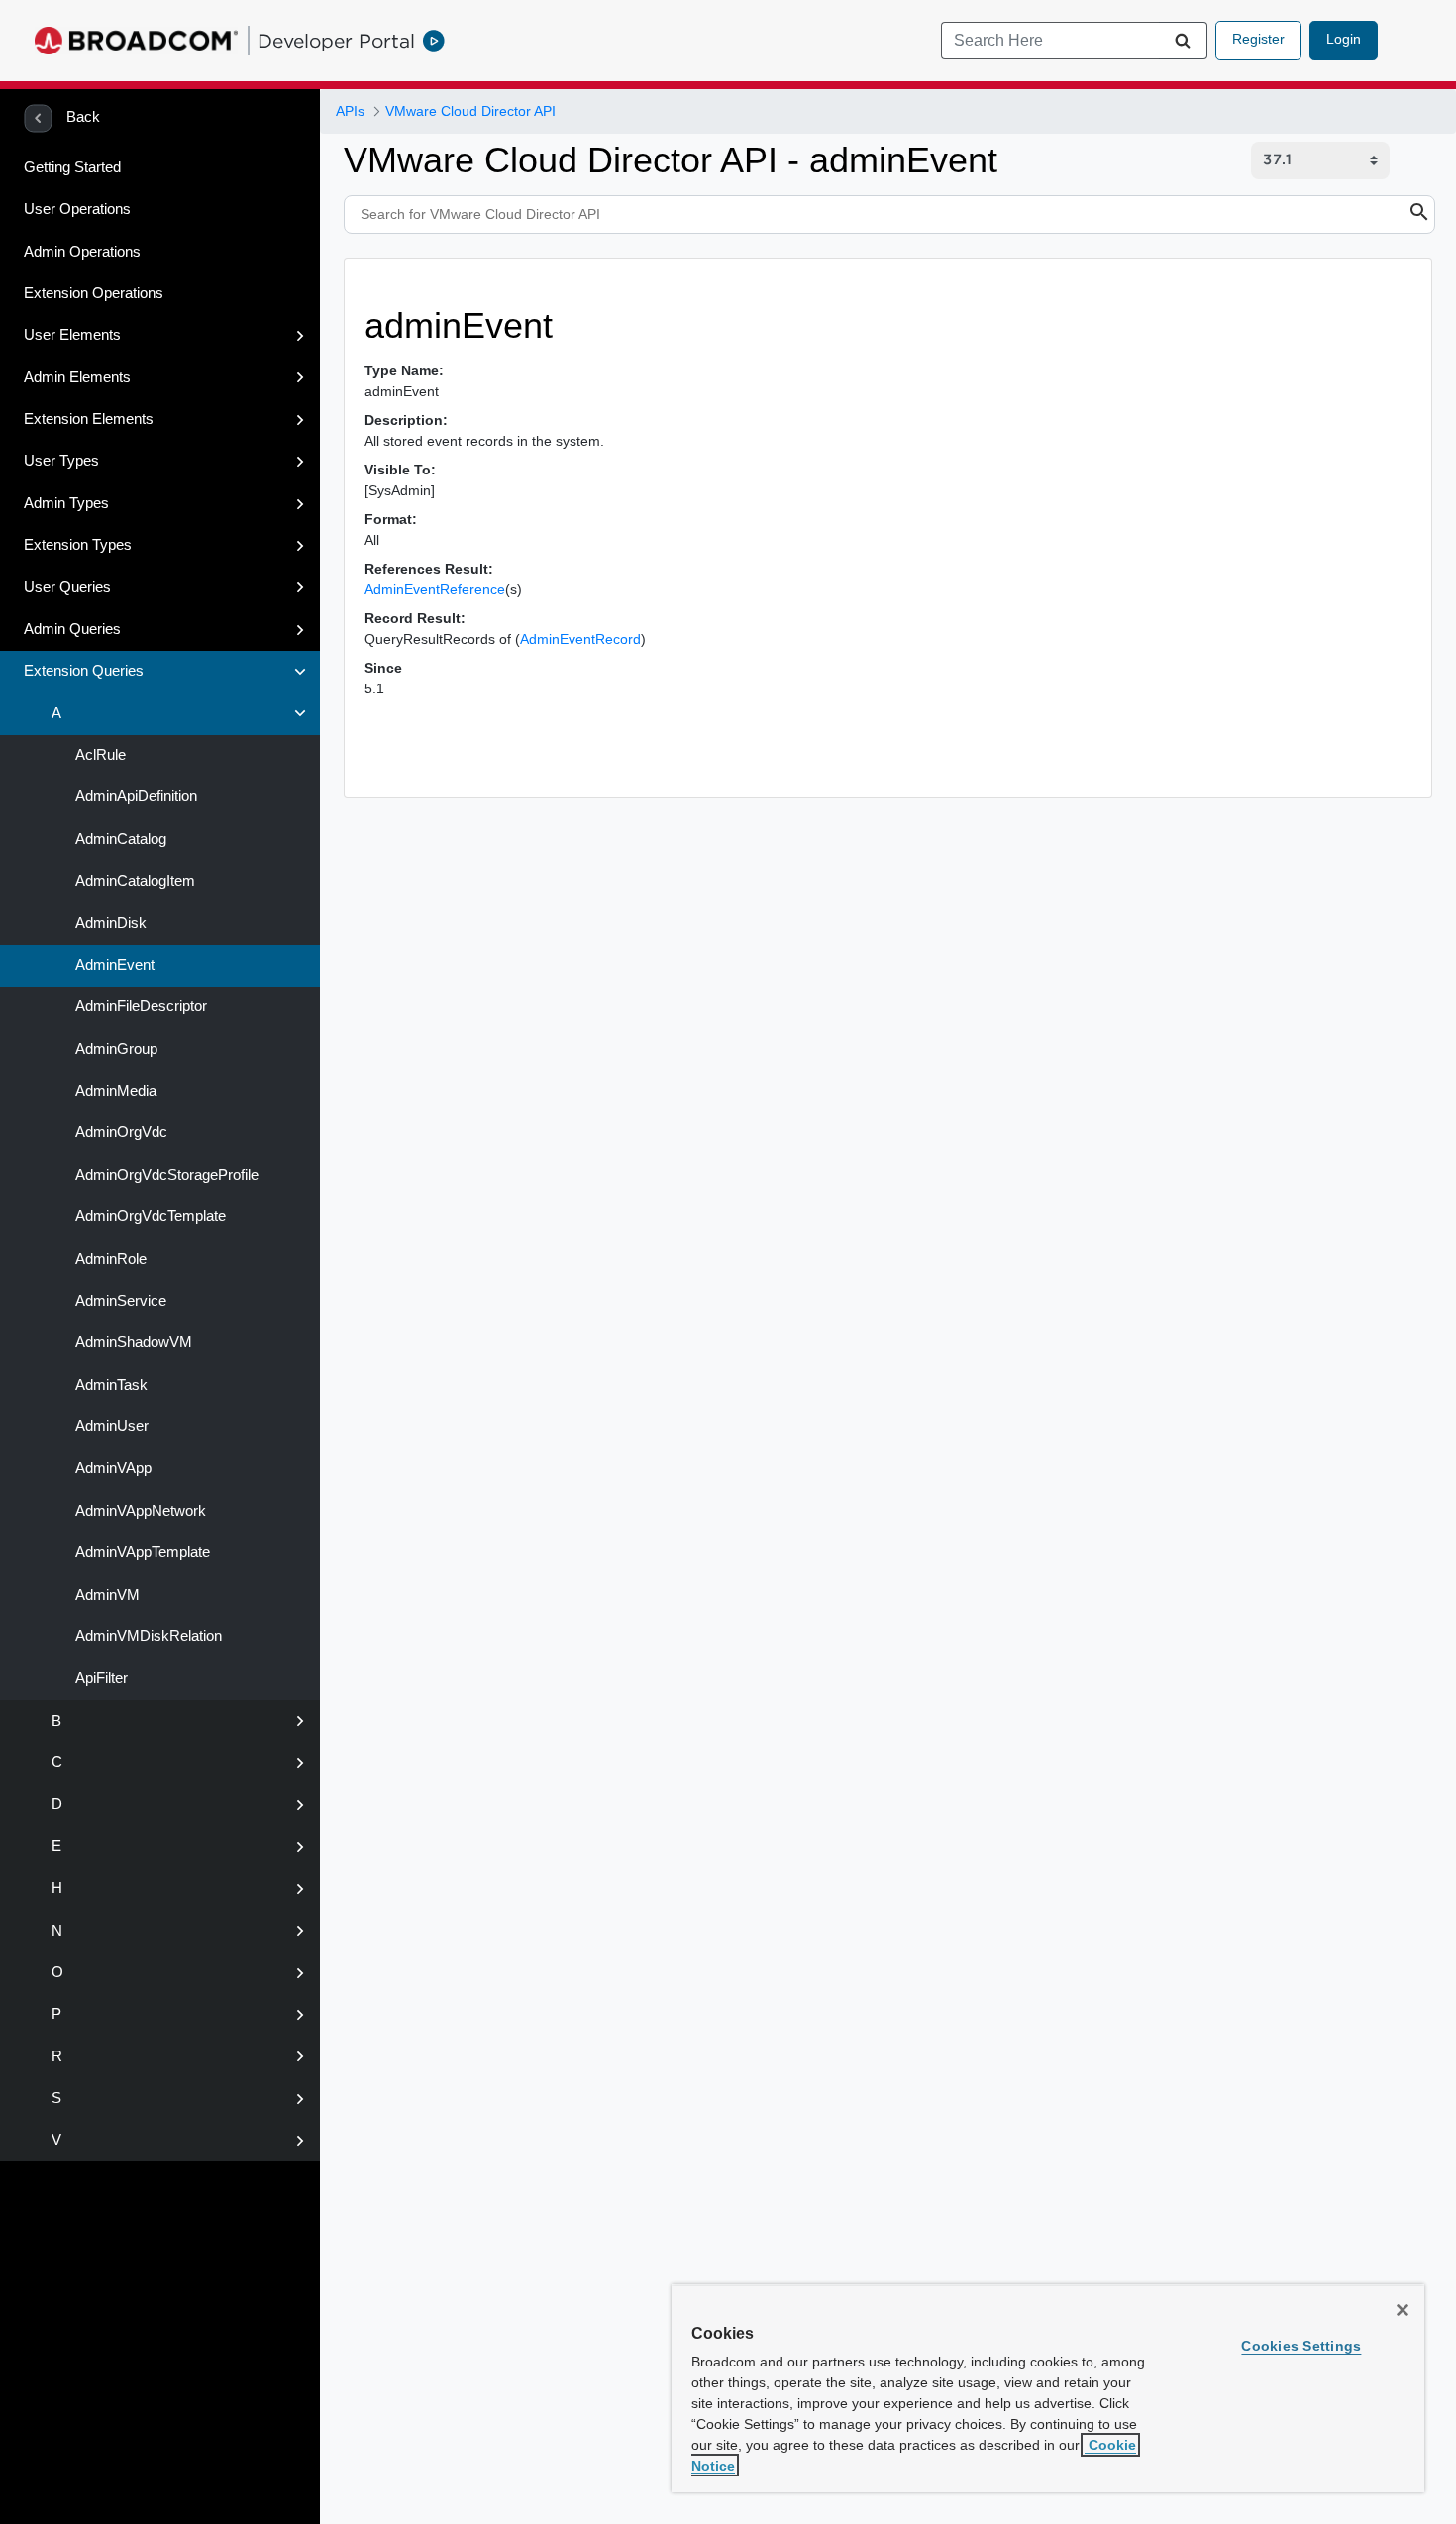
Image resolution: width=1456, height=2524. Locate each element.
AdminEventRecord (580, 639)
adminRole (109, 1259)
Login (1344, 39)
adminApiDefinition (134, 796)
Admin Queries (72, 629)
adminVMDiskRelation (147, 1636)
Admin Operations (82, 252)
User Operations (77, 209)
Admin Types (66, 503)
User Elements (72, 335)
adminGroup (114, 1049)
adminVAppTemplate (141, 1552)
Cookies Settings (1301, 2346)
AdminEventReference (435, 589)
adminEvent (113, 965)
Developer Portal (336, 41)
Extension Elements (89, 419)
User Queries (67, 587)
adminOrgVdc (119, 1132)
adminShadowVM (132, 1342)
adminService (119, 1301)
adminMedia (114, 1091)
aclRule (99, 755)
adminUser (110, 1426)
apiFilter (100, 1678)
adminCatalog (119, 839)
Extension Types (78, 545)
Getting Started (72, 167)
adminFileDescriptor (139, 1006)
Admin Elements (77, 377)
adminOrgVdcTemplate (149, 1216)
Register (1258, 39)
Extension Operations (94, 293)
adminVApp (111, 1468)
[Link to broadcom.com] (136, 41)
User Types (61, 461)
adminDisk (109, 923)
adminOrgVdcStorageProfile (165, 1175)
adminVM (105, 1595)
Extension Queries (84, 671)
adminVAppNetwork (139, 1511)
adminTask (109, 1385)
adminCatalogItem (133, 881)
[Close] (1403, 2310)
